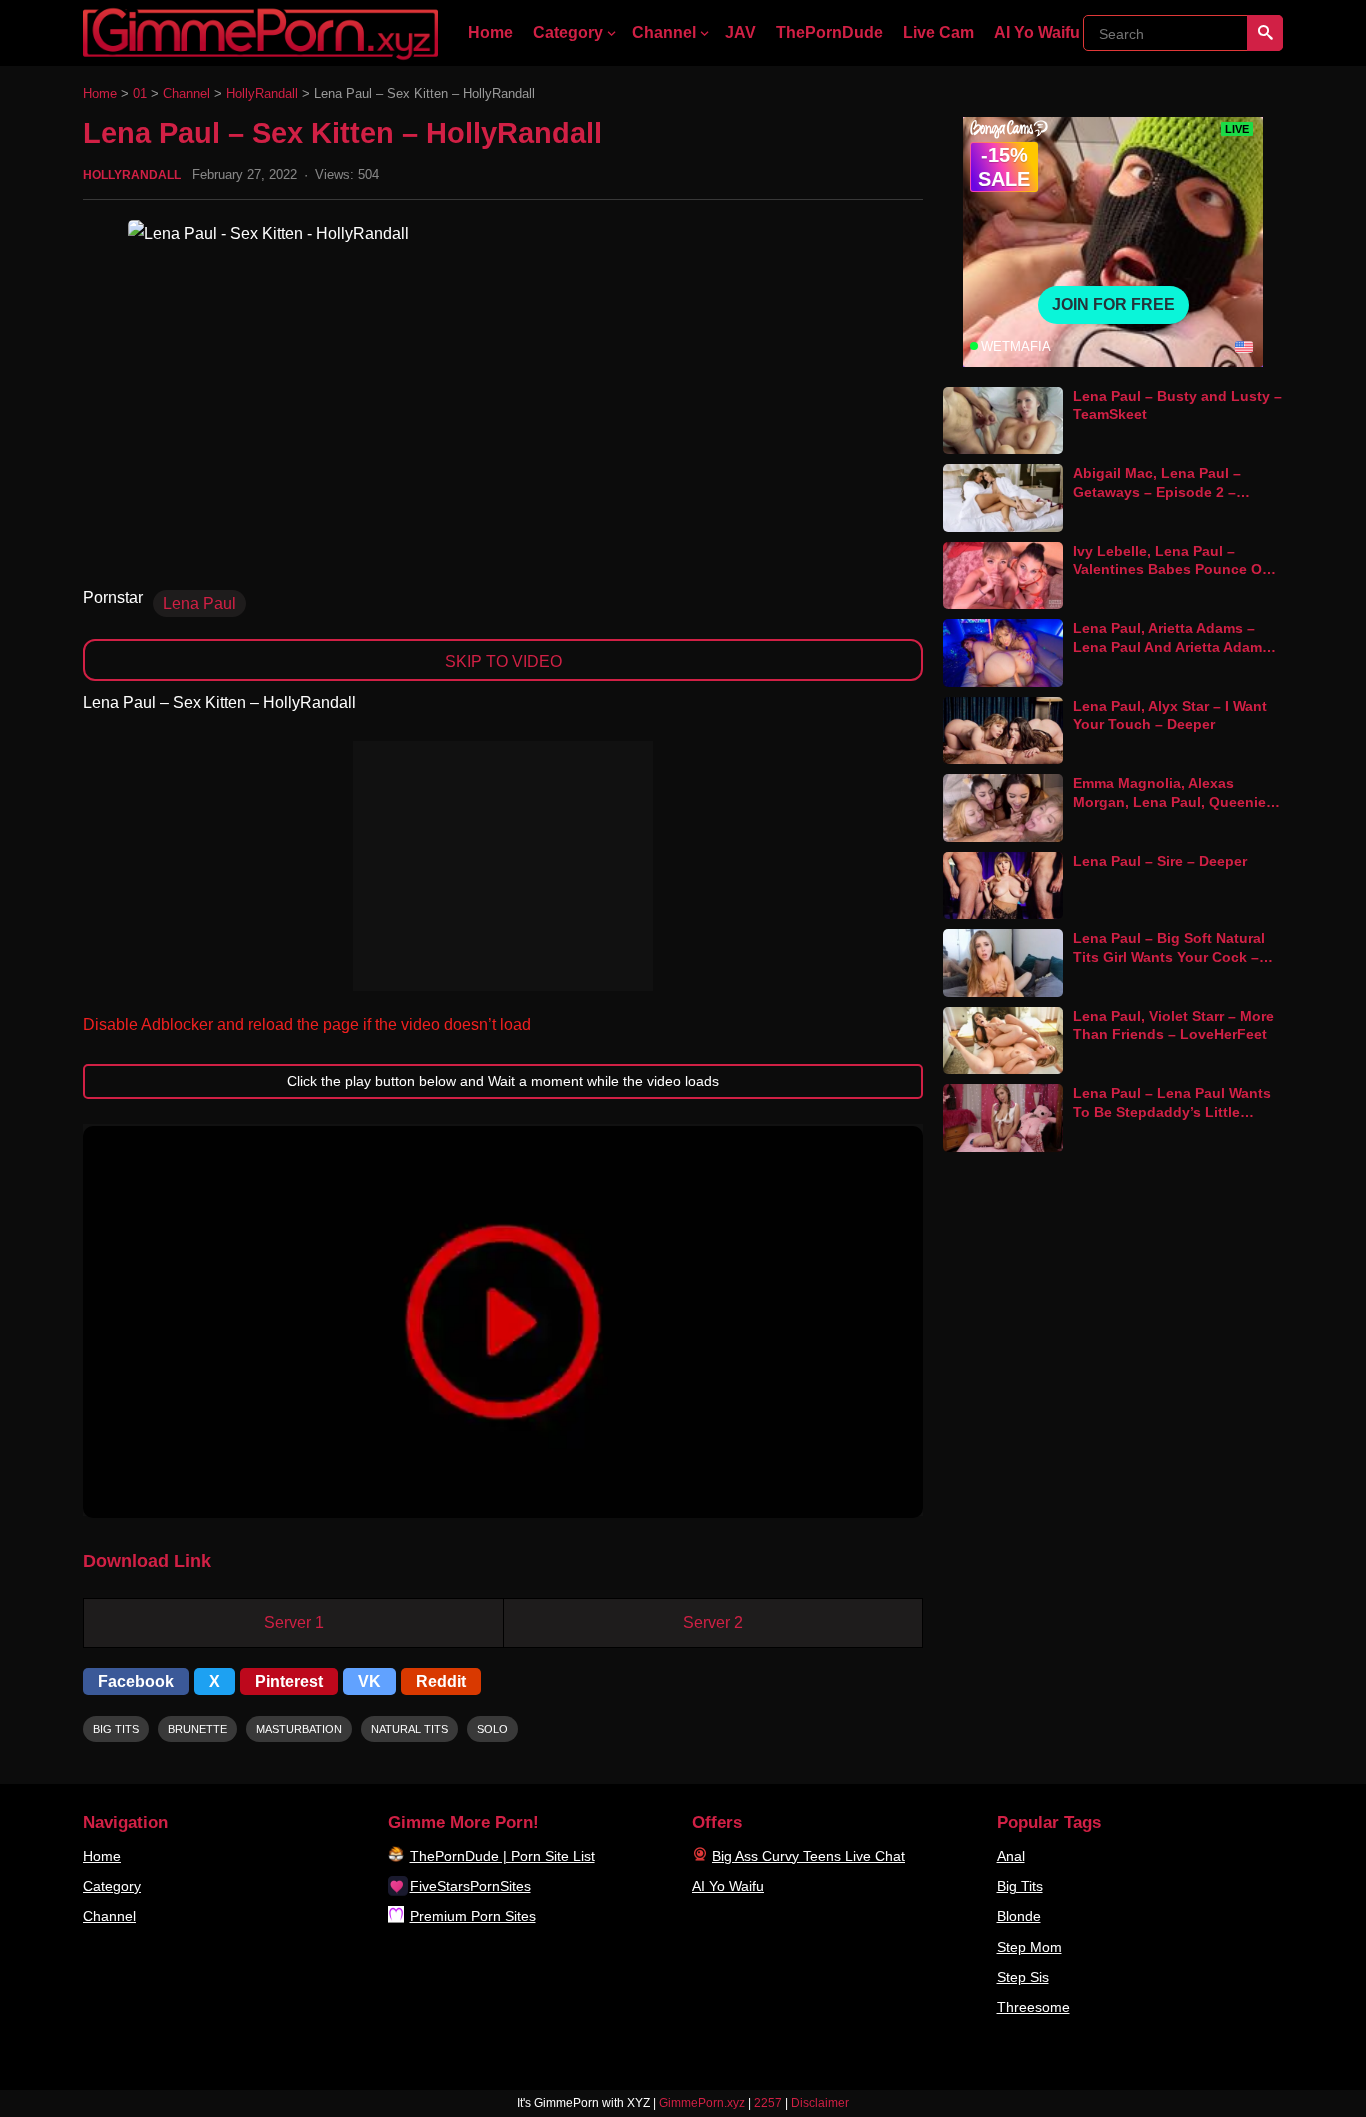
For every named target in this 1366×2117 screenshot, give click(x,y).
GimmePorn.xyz (702, 2103)
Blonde (1019, 1916)
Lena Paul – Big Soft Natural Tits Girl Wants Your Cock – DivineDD (1169, 956)
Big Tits (1020, 1886)
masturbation (299, 1729)
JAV (740, 32)
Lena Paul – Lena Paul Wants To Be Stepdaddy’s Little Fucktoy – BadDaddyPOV (1172, 1111)
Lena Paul (199, 603)
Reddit (441, 1681)
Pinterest (289, 1681)
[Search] (1265, 33)
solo (492, 1729)
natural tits (409, 1729)
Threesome (1033, 2007)
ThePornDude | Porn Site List (502, 1856)
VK (369, 1681)
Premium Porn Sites (473, 1916)
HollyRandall (262, 93)
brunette (197, 1729)
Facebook (136, 1681)
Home (490, 32)
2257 (768, 2103)
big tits (116, 1729)
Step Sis (1023, 1977)
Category (568, 32)
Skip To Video (503, 661)
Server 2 (713, 1622)
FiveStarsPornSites (470, 1886)
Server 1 (294, 1622)
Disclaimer (820, 2103)
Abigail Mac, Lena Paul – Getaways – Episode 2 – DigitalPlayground (1157, 491)
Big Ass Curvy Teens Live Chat (808, 1856)
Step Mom (1029, 1947)
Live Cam (938, 32)
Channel (664, 32)
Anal (1011, 1856)
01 (140, 93)
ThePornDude (829, 32)
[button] (503, 1322)
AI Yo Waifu (1037, 32)
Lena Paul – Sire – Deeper (1160, 861)
